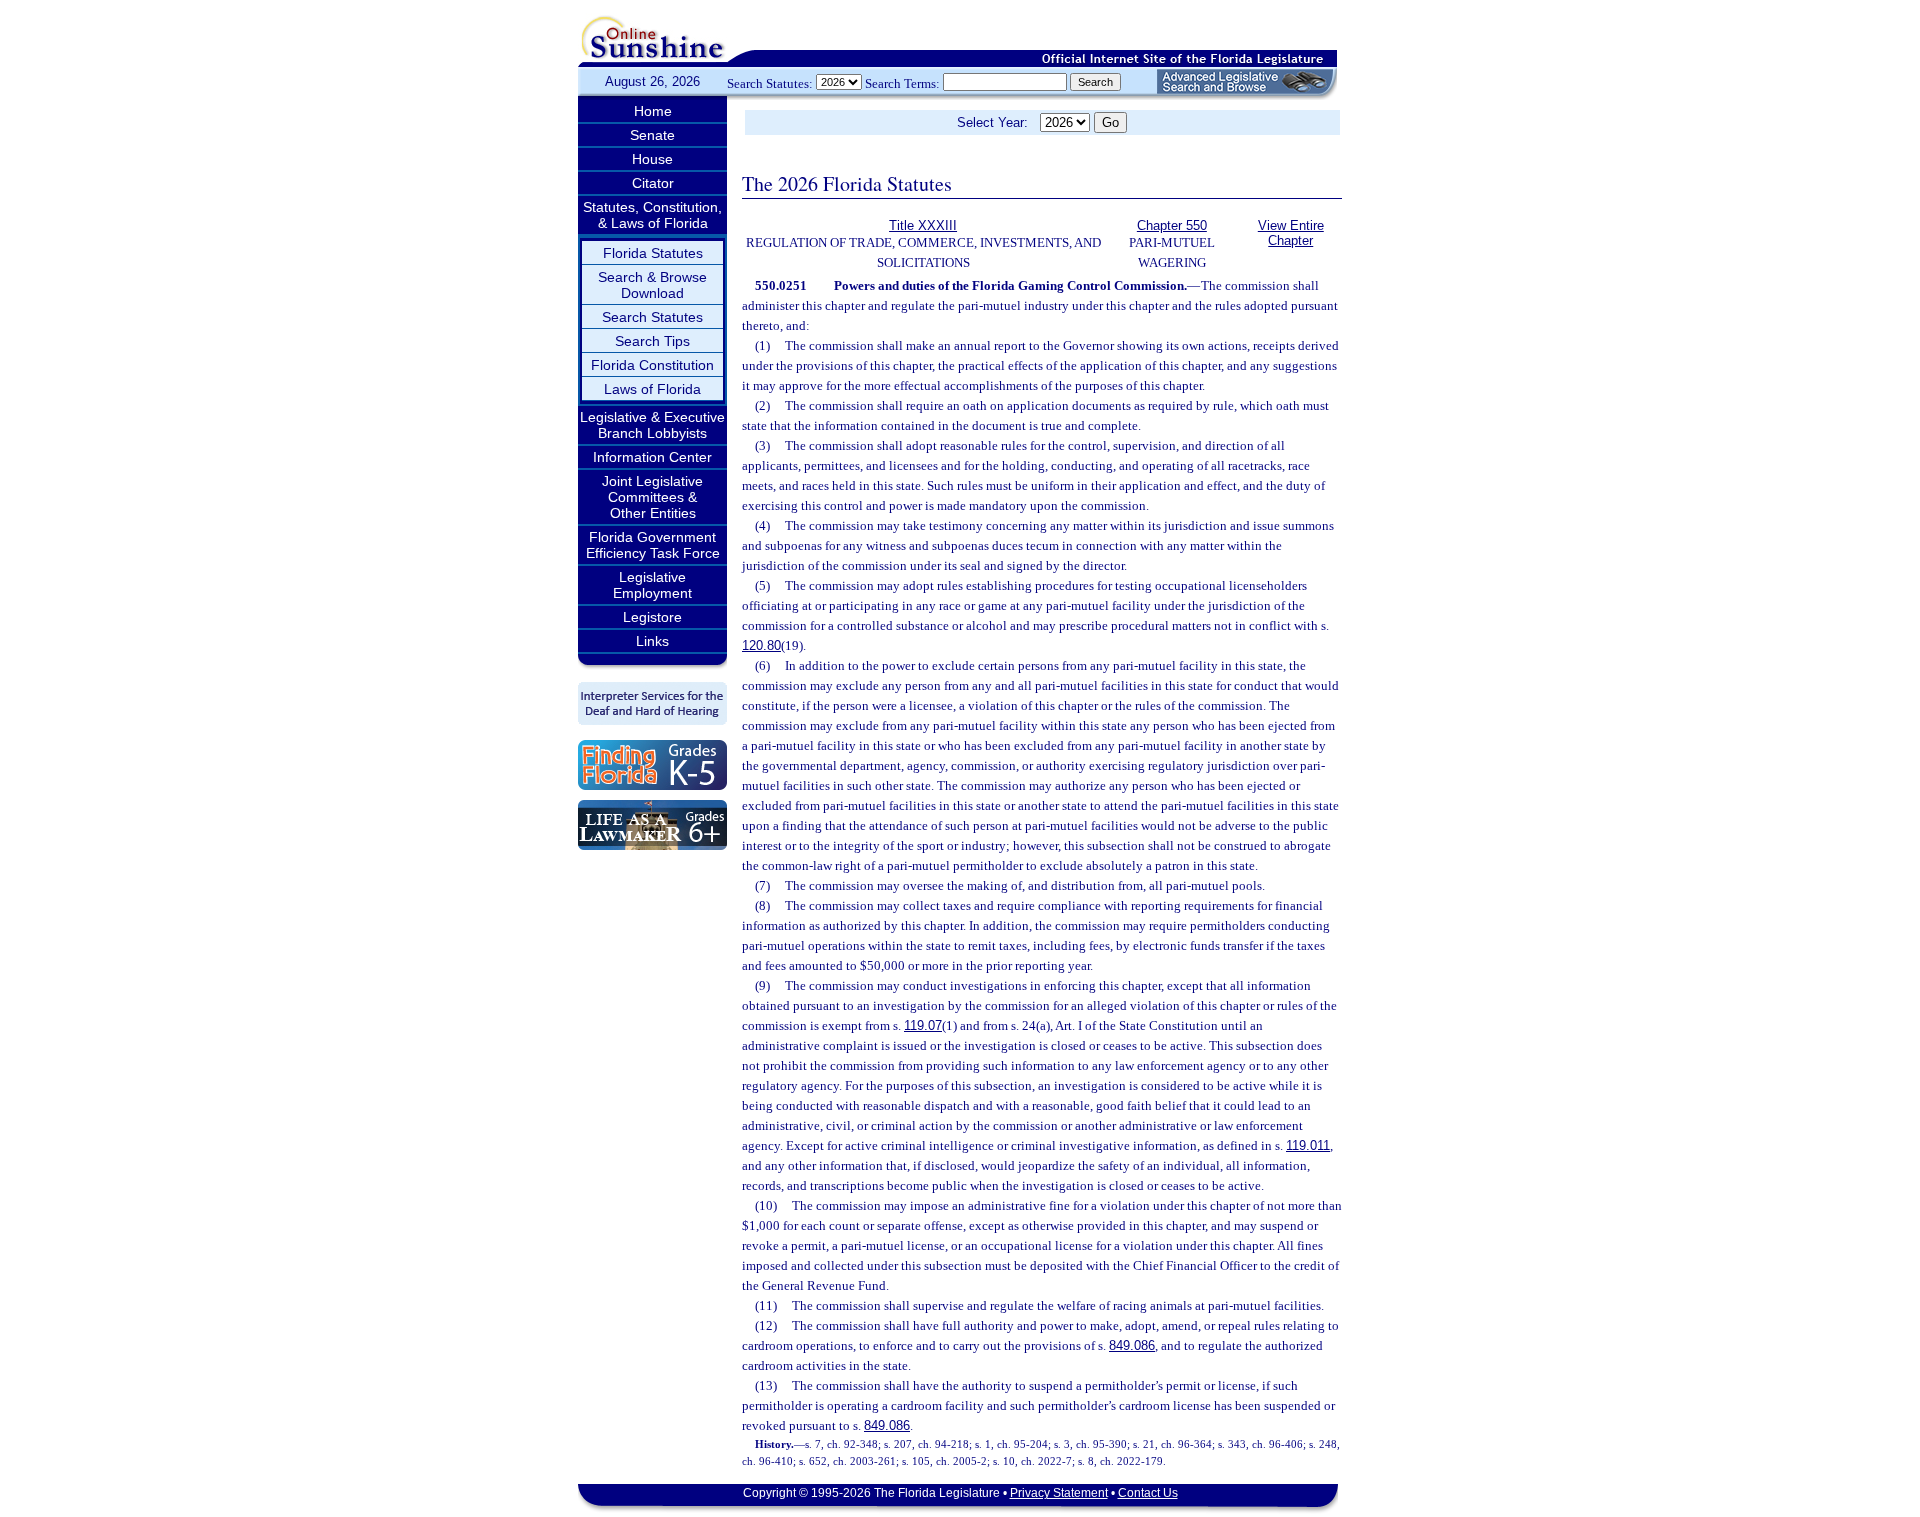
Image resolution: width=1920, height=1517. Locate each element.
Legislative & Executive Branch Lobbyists (652, 425)
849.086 (1132, 1345)
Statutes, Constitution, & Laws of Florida (652, 215)
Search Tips (652, 341)
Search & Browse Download (652, 285)
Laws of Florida (652, 389)
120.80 (761, 645)
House (652, 159)
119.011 (1308, 1145)
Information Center (652, 457)
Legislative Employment (652, 585)
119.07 (923, 1025)
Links (652, 641)
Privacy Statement (1059, 1493)
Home (653, 111)
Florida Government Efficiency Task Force (653, 545)
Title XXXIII (923, 225)
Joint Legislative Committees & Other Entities (652, 497)
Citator (653, 183)
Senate (652, 135)
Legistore (652, 617)
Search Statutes (652, 317)
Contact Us (1148, 1493)
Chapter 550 (1172, 225)
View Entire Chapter (1291, 233)
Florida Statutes (653, 253)
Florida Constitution (652, 365)
